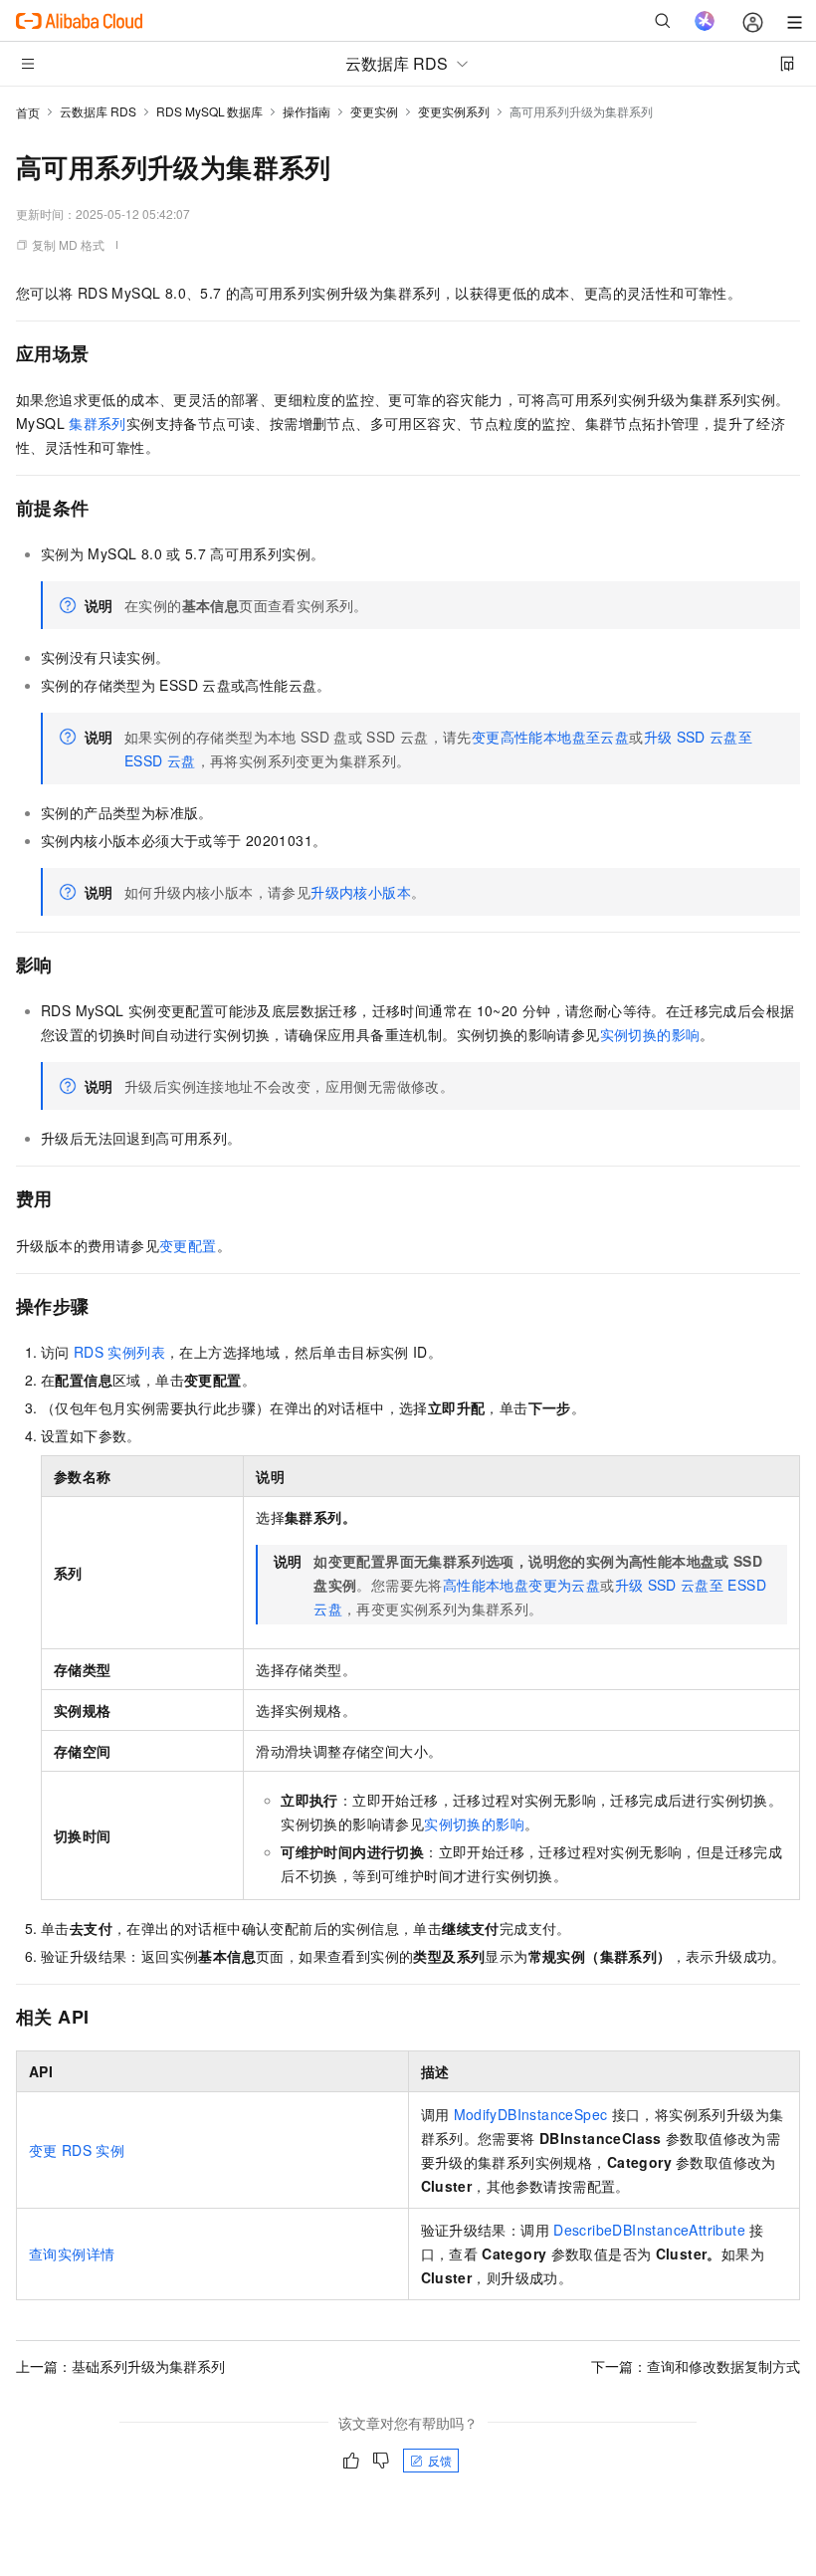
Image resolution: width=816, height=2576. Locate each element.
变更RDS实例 (77, 2150)
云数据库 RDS (98, 111)
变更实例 (374, 111)
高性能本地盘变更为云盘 (521, 1585)
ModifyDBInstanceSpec (531, 2114)
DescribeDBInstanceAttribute (649, 2230)
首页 (28, 112)
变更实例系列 (454, 111)
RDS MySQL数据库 (209, 111)
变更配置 (188, 1245)
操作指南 (306, 111)
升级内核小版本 (361, 892)
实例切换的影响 (650, 1034)
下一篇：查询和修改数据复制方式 (696, 2366)
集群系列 (98, 423)
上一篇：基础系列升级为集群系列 (120, 2366)
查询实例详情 (72, 2254)
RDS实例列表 (119, 1352)
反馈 (440, 2460)
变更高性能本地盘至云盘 (550, 737)
